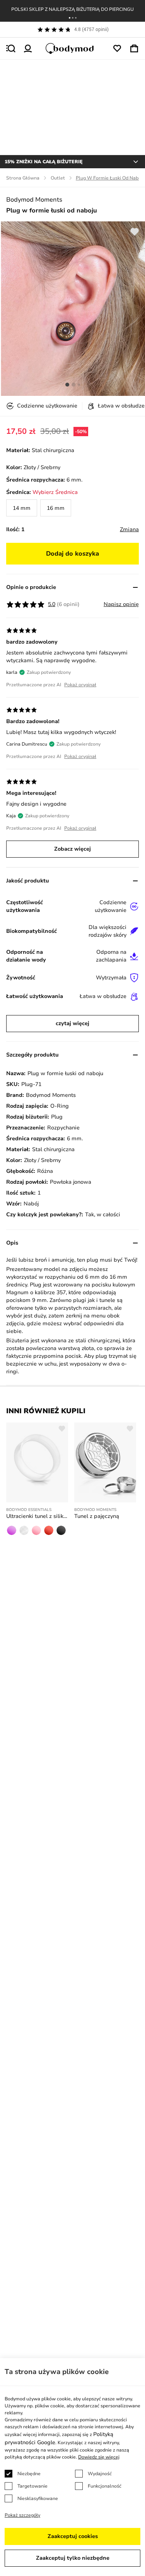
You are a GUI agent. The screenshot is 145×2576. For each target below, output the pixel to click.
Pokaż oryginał (80, 685)
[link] (22, 508)
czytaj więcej (72, 1023)
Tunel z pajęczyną (97, 1516)
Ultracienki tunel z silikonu (37, 1516)
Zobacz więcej (72, 849)
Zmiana (129, 529)
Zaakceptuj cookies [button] (73, 2536)
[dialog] (72, 2467)
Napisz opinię (121, 604)
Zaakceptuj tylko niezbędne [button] (73, 2558)
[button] (70, 18)
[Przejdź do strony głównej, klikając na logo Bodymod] (73, 48)
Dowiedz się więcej (99, 2457)
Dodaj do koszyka (72, 554)
